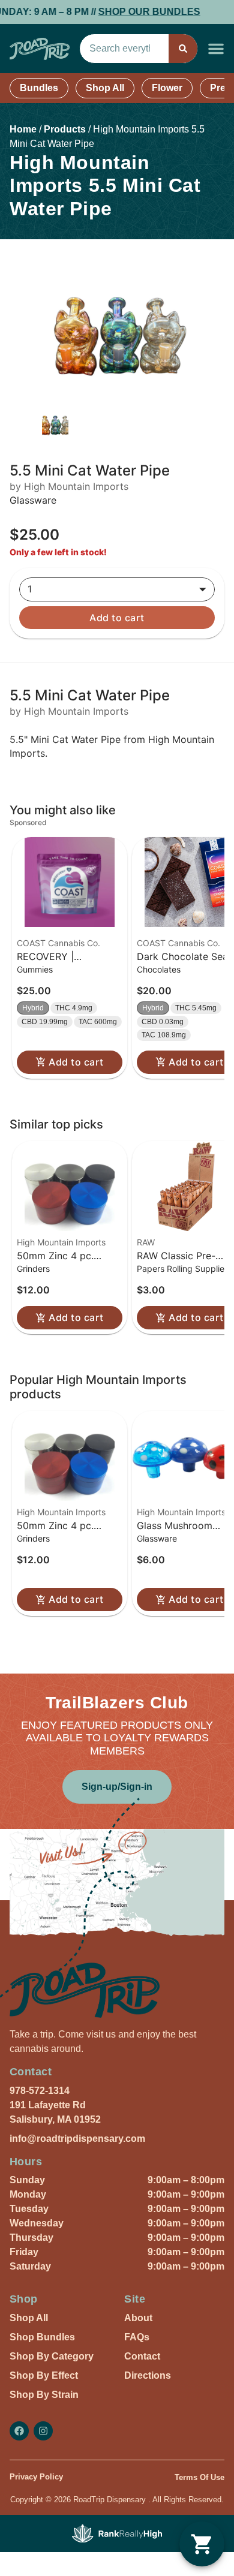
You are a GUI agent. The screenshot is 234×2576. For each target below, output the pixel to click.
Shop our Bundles (132, 12)
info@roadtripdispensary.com (77, 2139)
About (138, 2318)
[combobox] (124, 49)
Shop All (105, 88)
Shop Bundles (42, 2337)
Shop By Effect (44, 2375)
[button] (216, 49)
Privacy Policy (36, 2477)
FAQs (137, 2337)
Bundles (39, 88)
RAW (146, 1242)
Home (23, 129)
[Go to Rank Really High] (117, 2533)
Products (65, 129)
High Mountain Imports (61, 1242)
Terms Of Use (199, 2477)
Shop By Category (52, 2356)
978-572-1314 (40, 2091)
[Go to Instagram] (43, 2431)
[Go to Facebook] (19, 2431)
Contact (142, 2356)
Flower (167, 88)
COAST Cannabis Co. (58, 943)
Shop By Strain (44, 2395)
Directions (148, 2375)
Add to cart (117, 618)
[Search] (183, 49)
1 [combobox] (30, 589)
